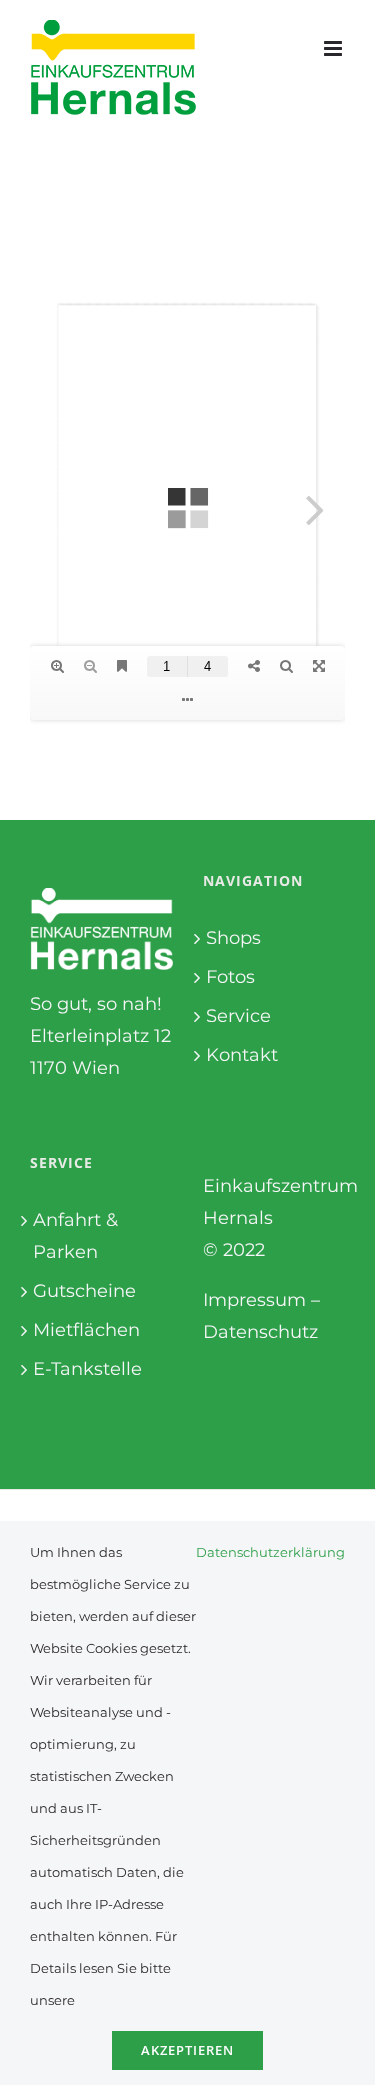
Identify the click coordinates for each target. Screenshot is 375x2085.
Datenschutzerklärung (270, 1552)
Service (238, 1016)
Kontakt (242, 1055)
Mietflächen (86, 1330)
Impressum (254, 1300)
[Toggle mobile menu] (334, 48)
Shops (233, 938)
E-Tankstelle (87, 1369)
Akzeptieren (187, 2050)
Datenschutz (260, 1332)
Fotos (230, 977)
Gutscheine (84, 1291)
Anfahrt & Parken (75, 1236)
